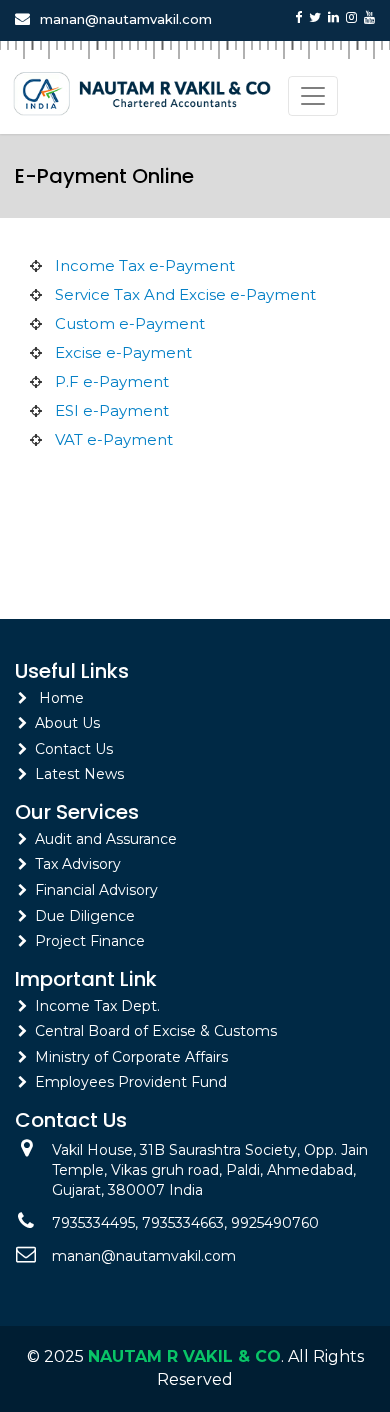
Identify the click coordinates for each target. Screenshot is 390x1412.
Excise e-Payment (123, 352)
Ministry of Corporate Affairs (131, 1057)
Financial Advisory (96, 890)
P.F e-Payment (112, 381)
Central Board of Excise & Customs (156, 1031)
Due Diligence (85, 916)
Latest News (79, 774)
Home (61, 698)
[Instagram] (351, 17)
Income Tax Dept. (97, 1006)
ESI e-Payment (112, 410)
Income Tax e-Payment (145, 265)
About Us (67, 723)
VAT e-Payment (114, 439)
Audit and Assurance (106, 839)
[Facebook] (298, 17)
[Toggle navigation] (313, 96)
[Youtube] (369, 17)
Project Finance (90, 941)
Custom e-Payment (130, 323)
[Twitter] (315, 17)
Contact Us (74, 749)
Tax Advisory (78, 864)
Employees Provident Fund (131, 1082)
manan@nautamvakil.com (126, 19)
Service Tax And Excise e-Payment (185, 294)
